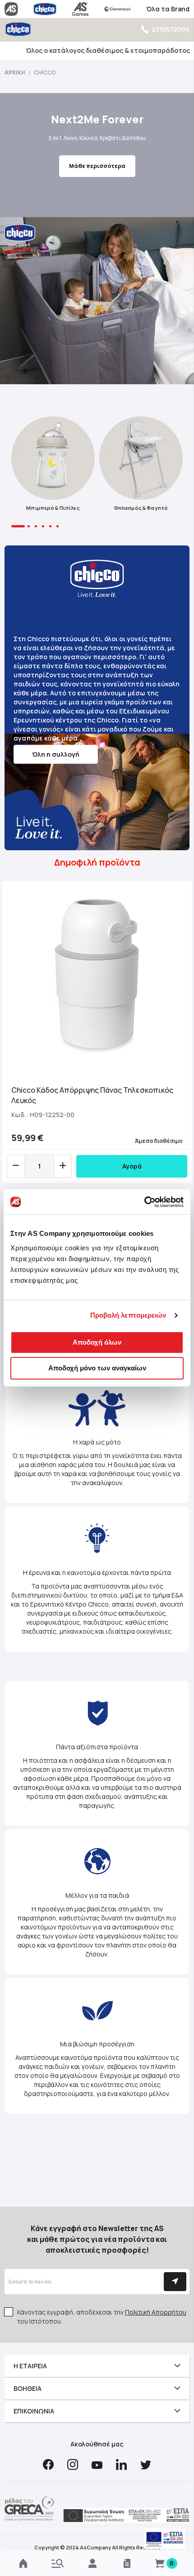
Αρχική (15, 72)
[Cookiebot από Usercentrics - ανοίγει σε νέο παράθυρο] (144, 1202)
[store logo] (18, 29)
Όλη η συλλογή (56, 754)
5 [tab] (50, 526)
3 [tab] (36, 526)
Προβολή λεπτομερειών (128, 1315)
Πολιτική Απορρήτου (156, 2312)
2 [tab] (29, 526)
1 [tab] (18, 526)
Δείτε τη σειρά (97, 174)
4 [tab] (43, 526)
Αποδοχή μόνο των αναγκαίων (97, 1368)
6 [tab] (58, 526)
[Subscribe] (175, 2282)
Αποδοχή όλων (97, 1342)
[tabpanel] (53, 466)
